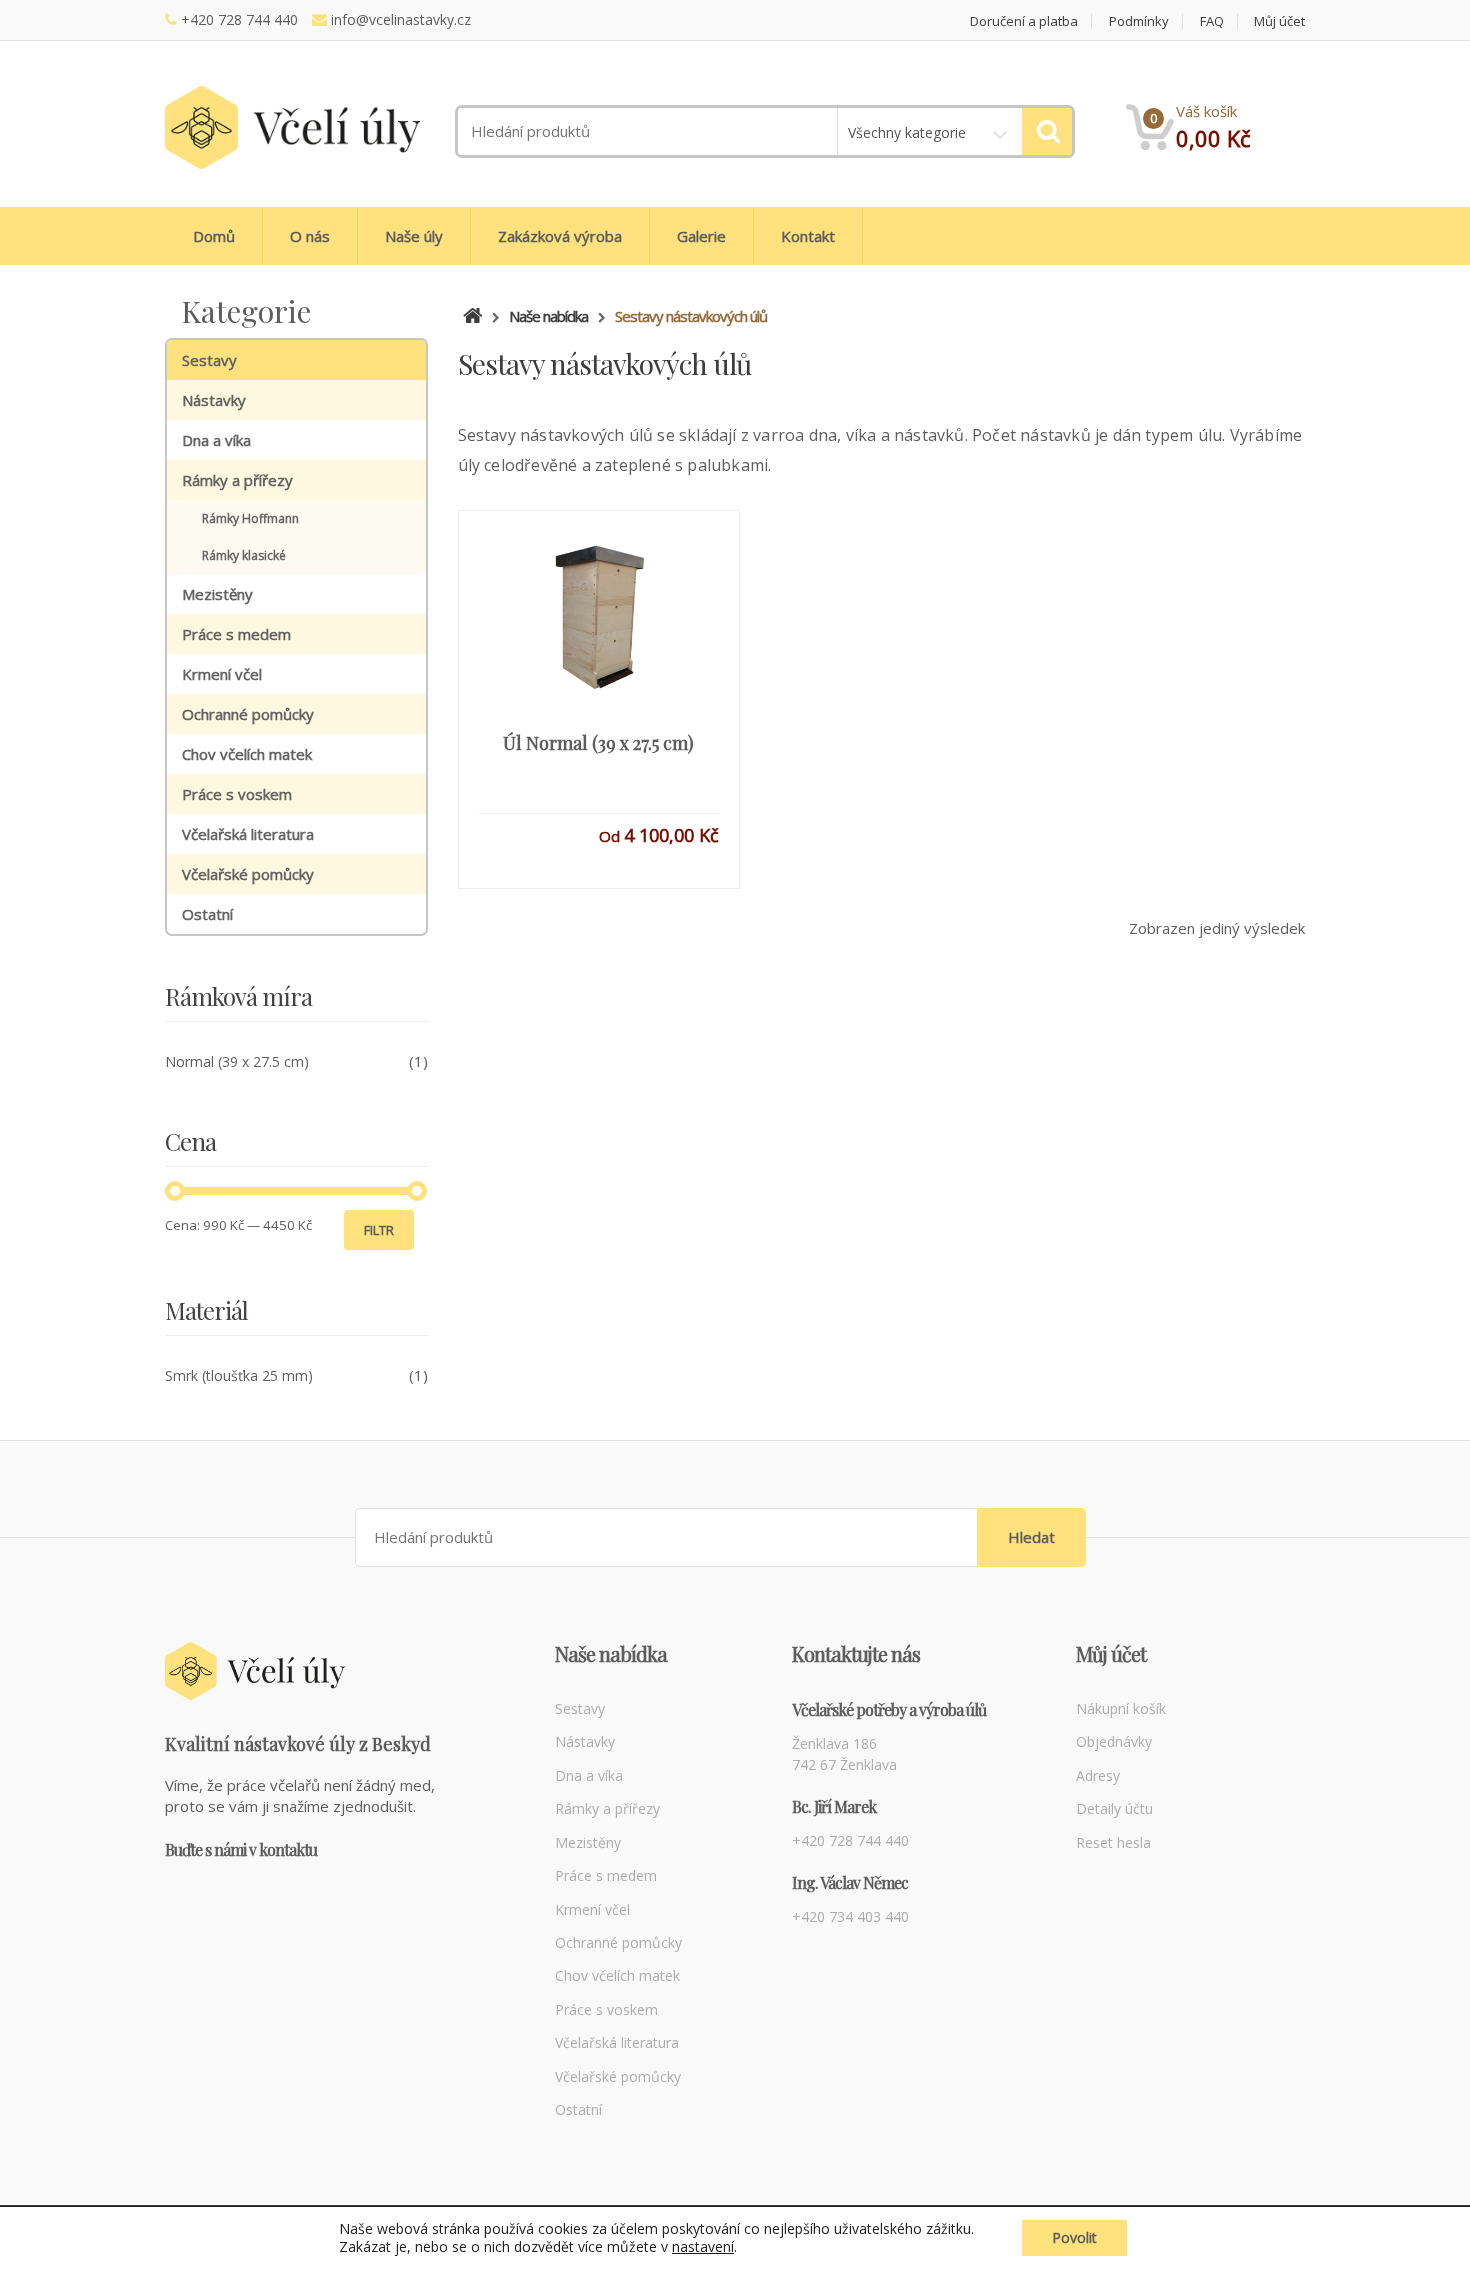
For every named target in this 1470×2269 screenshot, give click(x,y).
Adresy (1098, 1775)
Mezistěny (217, 594)
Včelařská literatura (248, 834)
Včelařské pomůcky (248, 874)
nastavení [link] (703, 2246)
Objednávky (1114, 1741)
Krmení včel (222, 674)
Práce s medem (236, 634)
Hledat (1031, 1537)
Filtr (379, 1230)
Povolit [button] (1074, 2237)
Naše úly (414, 236)
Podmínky (1139, 21)
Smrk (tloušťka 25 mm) (239, 1375)
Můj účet (1279, 21)
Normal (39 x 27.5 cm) (237, 1061)
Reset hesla (1113, 1842)
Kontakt (808, 236)
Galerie (701, 236)
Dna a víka (216, 440)
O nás (310, 236)
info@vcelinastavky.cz (401, 19)
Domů (214, 236)
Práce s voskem (237, 794)
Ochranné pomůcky (248, 714)
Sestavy (209, 360)
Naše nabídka (548, 316)
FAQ (1212, 21)
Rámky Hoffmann (250, 518)
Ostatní (207, 914)
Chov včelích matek (247, 754)
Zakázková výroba (560, 236)
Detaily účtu (1114, 1808)
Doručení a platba (1024, 21)
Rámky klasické (244, 555)
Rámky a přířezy (237, 480)
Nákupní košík (1121, 1708)
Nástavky (214, 400)
